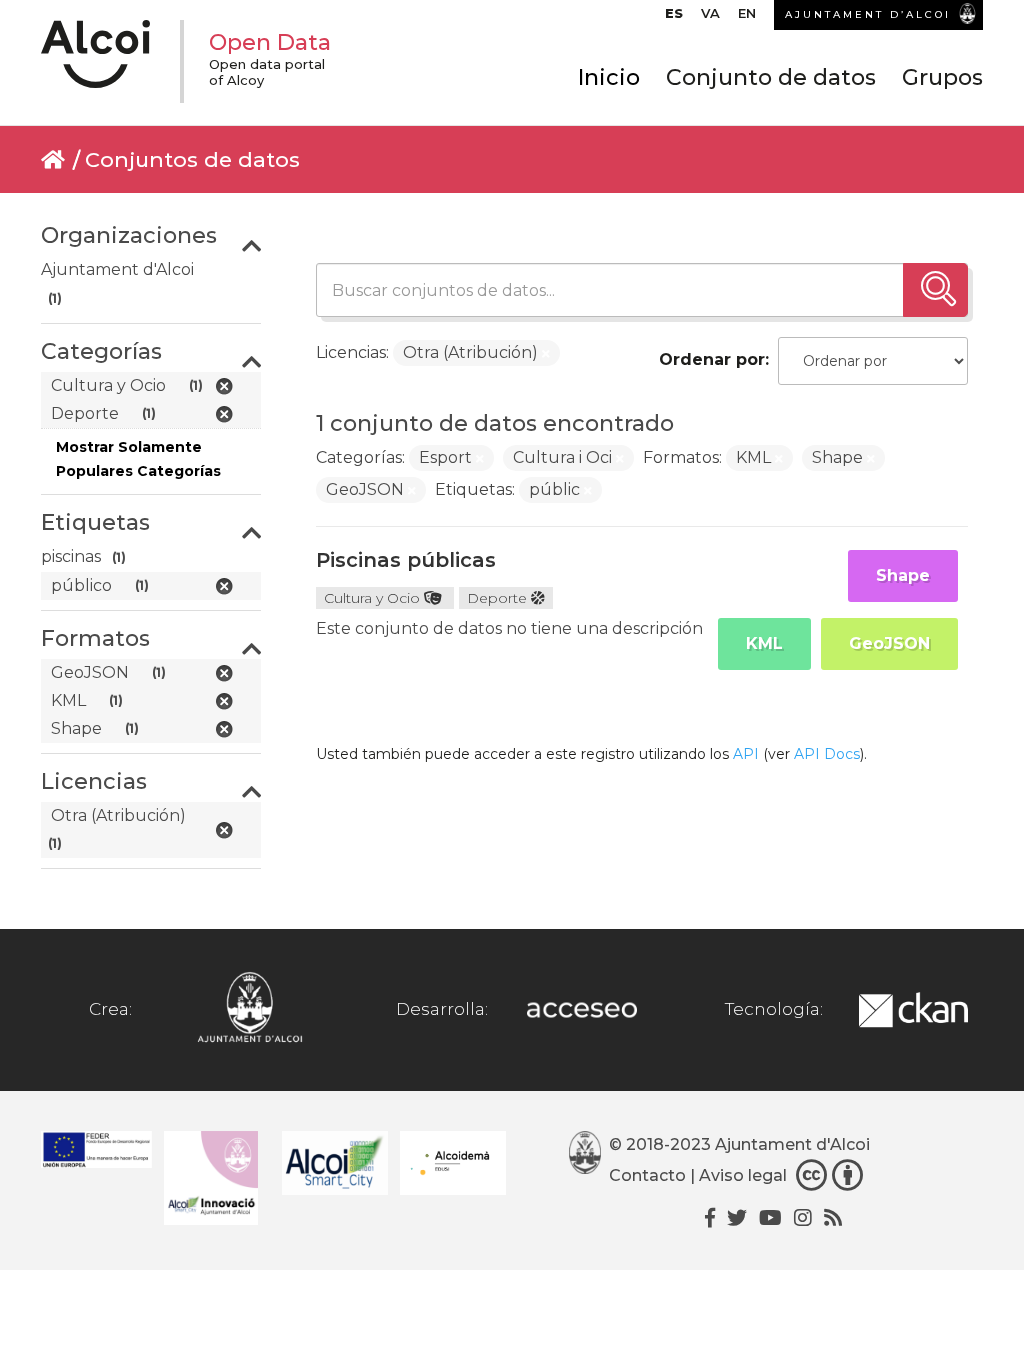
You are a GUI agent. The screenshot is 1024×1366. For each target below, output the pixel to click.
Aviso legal (743, 1176)
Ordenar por (712, 359)
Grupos (942, 77)
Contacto (647, 1176)
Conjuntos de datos (192, 159)
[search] (935, 290)
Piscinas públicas (406, 560)
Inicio (609, 77)
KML (764, 643)
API (746, 754)
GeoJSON (889, 643)
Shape (903, 575)
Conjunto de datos (771, 77)
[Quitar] (546, 354)
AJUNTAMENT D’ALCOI (868, 14)
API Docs (827, 754)
